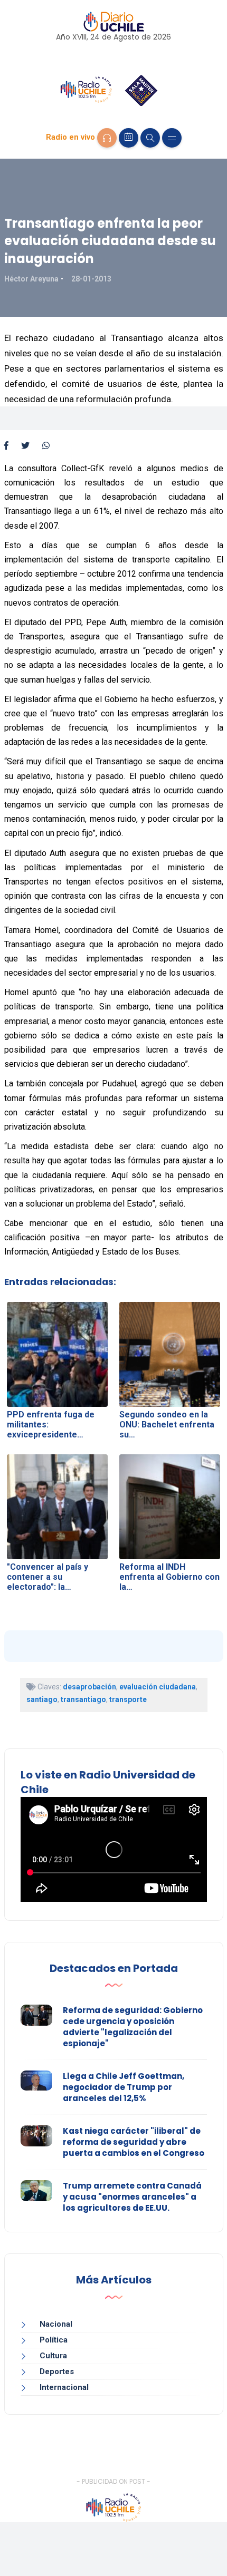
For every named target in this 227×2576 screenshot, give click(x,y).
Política (54, 2340)
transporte (128, 1699)
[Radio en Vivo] (107, 138)
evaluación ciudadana (158, 1687)
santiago (42, 1699)
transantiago (83, 1699)
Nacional (56, 2324)
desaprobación (89, 1687)
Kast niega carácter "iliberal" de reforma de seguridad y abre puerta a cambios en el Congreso (134, 2142)
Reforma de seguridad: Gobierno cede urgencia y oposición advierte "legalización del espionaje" (133, 2027)
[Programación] (129, 138)
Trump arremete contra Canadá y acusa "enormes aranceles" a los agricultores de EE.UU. (132, 2197)
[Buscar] (150, 138)
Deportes (57, 2371)
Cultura (53, 2356)
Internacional (64, 2387)
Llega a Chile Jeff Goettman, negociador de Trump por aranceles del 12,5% (124, 2087)
